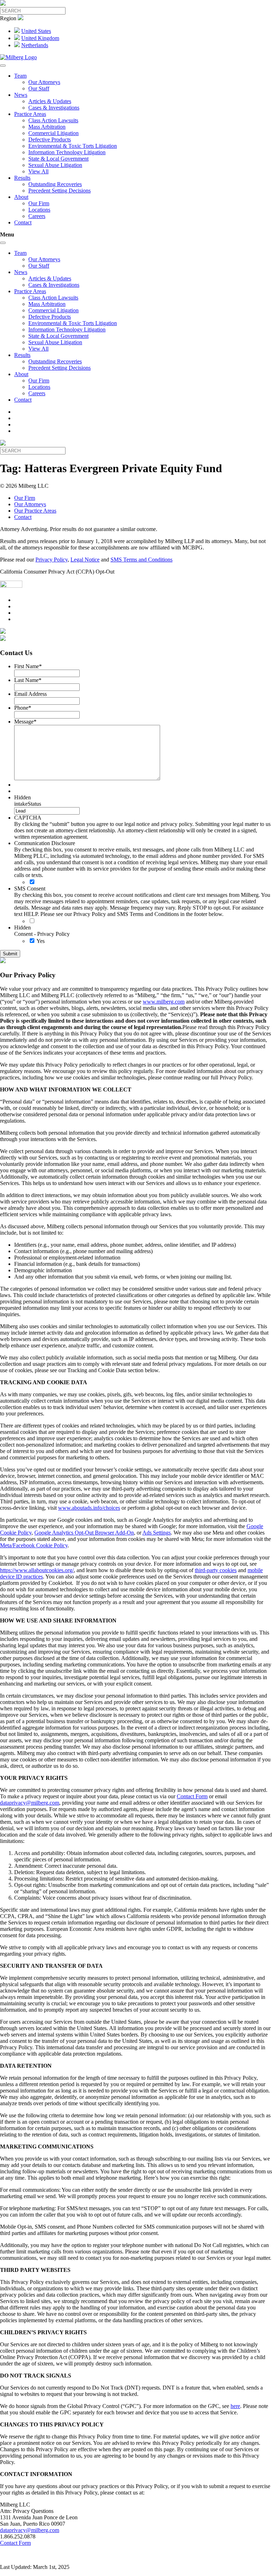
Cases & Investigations (54, 108)
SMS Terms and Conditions (141, 560)
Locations (39, 210)
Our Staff (39, 88)
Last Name (28, 680)
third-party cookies (216, 1570)
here (235, 2406)
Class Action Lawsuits (53, 120)
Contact (23, 222)
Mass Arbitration (47, 127)
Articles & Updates (50, 101)
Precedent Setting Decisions (59, 191)
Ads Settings (157, 1533)
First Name (28, 666)
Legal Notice (85, 560)
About (21, 197)
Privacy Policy (52, 560)
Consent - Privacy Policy (42, 934)
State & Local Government (58, 159)
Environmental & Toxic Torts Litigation (73, 146)
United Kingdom (40, 38)
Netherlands (35, 45)
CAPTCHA (28, 818)
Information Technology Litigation (67, 152)
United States (36, 31)
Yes (41, 941)
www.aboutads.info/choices (89, 1508)
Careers (37, 216)
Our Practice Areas (35, 511)
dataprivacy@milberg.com (30, 1803)
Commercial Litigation (53, 133)
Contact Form (192, 1796)
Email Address (30, 694)
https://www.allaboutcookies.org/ (37, 1570)
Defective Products (50, 139)
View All (38, 171)
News (21, 95)
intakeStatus (28, 804)
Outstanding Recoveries (55, 184)
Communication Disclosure (45, 843)
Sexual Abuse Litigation (55, 165)
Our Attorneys (44, 82)
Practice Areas (30, 114)
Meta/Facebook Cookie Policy (34, 1545)
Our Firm (39, 203)
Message (25, 722)
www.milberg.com (164, 1002)
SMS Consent (30, 889)
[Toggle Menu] (3, 66)
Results (22, 178)
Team (20, 76)
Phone (23, 708)
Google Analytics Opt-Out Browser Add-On (84, 1533)
